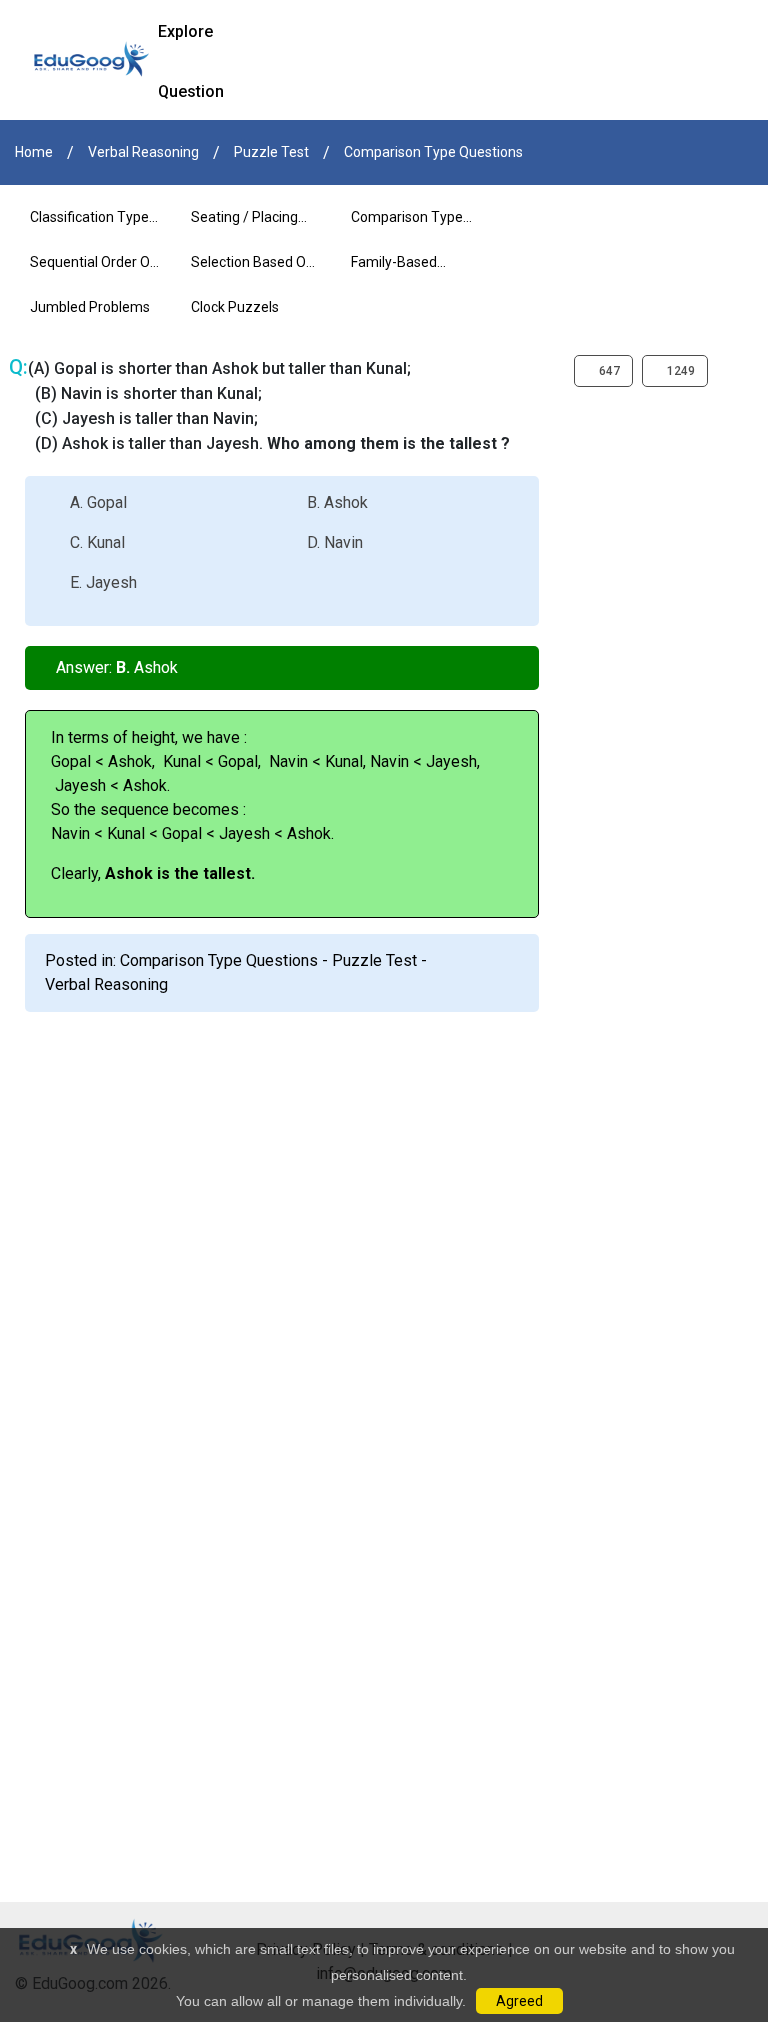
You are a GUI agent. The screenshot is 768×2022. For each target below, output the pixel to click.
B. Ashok (337, 502)
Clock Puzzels (235, 307)
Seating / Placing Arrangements (244, 224)
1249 (679, 371)
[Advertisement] (384, 1157)
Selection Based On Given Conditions (252, 269)
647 (608, 371)
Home (34, 152)
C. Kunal (97, 542)
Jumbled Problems (90, 307)
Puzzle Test (271, 152)
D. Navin (335, 542)
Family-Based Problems (394, 269)
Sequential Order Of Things (93, 269)
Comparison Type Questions (433, 152)
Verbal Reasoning (143, 152)
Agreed (519, 2001)
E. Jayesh (103, 582)
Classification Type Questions (89, 224)
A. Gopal (98, 502)
